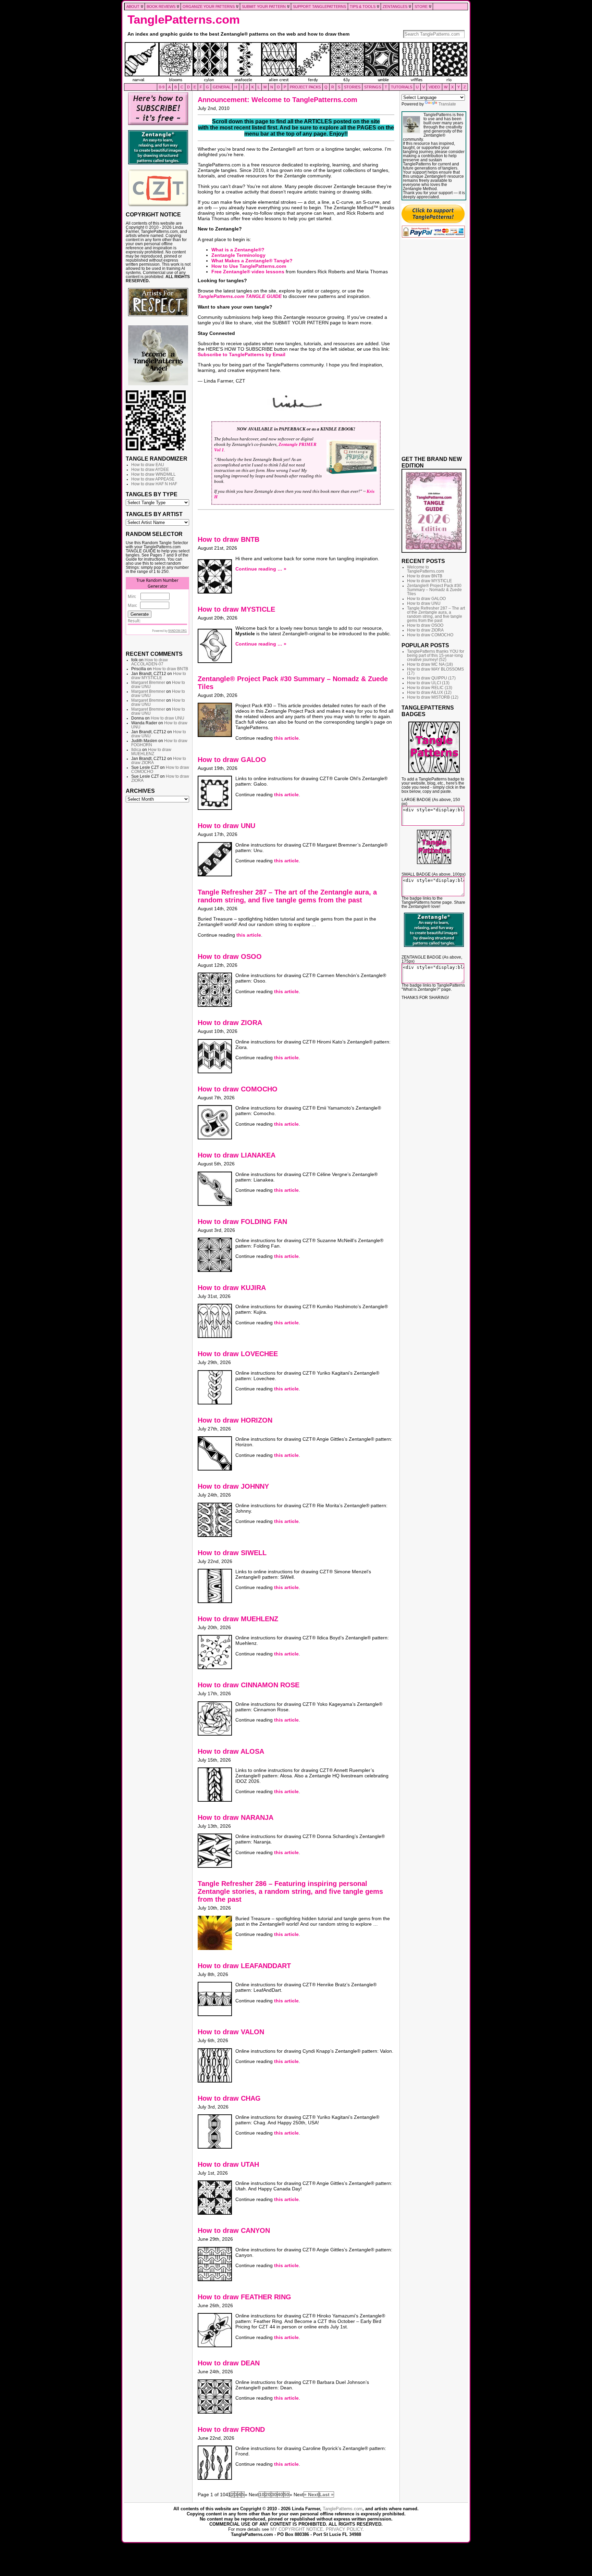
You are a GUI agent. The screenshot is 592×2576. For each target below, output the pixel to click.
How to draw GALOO (232, 760)
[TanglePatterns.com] (296, 63)
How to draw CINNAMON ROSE (249, 1685)
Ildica (136, 750)
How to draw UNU (168, 718)
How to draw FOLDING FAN (242, 1222)
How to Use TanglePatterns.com (249, 266)
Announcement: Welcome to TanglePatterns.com (277, 100)
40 (280, 2494)
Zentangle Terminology (238, 255)
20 (268, 2494)
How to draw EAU (148, 465)
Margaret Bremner (148, 683)
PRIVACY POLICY (344, 2529)
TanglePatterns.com (184, 20)
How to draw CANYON (234, 2230)
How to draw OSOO (230, 956)
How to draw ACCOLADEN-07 (150, 662)
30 (274, 2494)
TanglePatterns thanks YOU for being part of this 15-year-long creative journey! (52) (436, 655)
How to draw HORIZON (235, 1420)
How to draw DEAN (229, 2363)
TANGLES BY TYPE (152, 494)
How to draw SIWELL (232, 1553)
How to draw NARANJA (236, 1817)
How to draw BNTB (170, 669)
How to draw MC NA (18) (430, 664)
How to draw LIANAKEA (237, 1155)
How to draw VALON (231, 2032)
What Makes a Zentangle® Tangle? (252, 261)
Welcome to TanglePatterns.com (425, 569)
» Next (311, 2494)
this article (286, 738)
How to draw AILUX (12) (429, 692)
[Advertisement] (158, 910)
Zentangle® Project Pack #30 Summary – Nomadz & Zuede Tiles (434, 590)
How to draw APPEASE (153, 479)
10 (262, 2494)
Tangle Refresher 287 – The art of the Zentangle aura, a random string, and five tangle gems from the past (287, 896)
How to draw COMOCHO (238, 1089)
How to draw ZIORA (230, 1023)
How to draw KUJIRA (232, 1288)
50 (286, 2494)
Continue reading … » (261, 569)
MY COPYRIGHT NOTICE (297, 2529)
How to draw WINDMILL (153, 474)
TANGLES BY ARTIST (154, 514)
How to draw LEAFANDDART (244, 1966)
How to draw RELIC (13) (430, 688)
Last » (326, 2494)
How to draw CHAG (229, 2098)
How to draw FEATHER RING (244, 2297)
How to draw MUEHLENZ (151, 752)
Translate (447, 104)
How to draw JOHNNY (233, 1486)
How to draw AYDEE (150, 470)
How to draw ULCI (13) (428, 683)
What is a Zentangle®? (238, 250)
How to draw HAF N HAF (154, 484)
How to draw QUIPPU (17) (431, 678)
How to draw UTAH (228, 2164)
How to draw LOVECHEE (238, 1354)
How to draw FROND (231, 2429)
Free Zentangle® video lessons (248, 272)
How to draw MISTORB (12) (433, 697)
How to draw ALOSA (231, 1751)
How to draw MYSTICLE (159, 676)
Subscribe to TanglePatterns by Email (242, 354)
